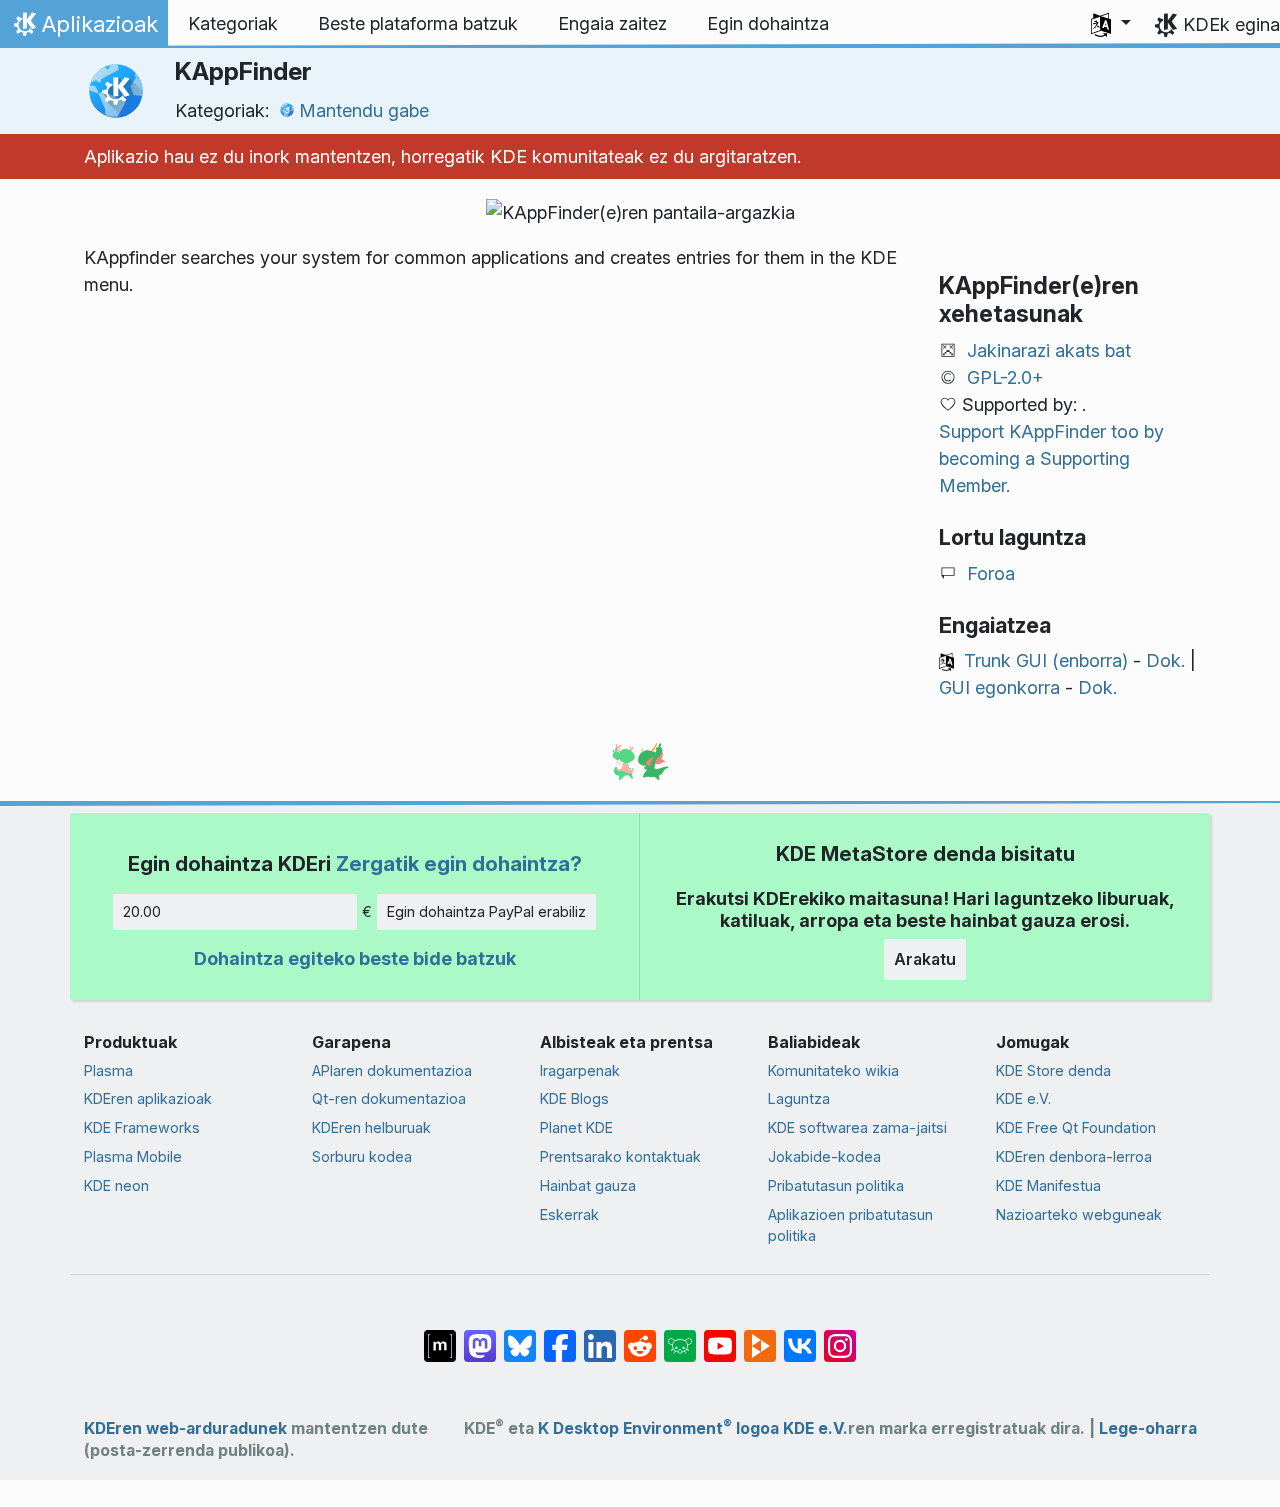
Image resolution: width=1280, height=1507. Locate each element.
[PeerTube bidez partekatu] (760, 1336)
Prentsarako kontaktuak (620, 1156)
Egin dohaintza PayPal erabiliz (486, 911)
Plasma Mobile (133, 1156)
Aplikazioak (83, 29)
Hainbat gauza (588, 1185)
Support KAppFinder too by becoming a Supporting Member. (1051, 458)
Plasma (108, 1070)
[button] (1111, 24)
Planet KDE (576, 1127)
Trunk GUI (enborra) (1046, 660)
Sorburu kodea (362, 1156)
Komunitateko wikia (833, 1070)
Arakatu (925, 959)
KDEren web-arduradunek (185, 1428)
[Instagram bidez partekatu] (840, 1336)
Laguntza (799, 1098)
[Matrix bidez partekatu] (440, 1336)
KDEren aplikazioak (148, 1098)
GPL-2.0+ (1005, 377)
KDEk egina (1231, 24)
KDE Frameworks (142, 1127)
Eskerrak (569, 1214)
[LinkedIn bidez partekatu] (600, 1336)
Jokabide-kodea (824, 1156)
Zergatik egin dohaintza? (459, 863)
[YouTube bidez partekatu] (720, 1336)
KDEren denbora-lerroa (1074, 1156)
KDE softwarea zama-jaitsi (857, 1127)
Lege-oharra (1148, 1428)
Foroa (991, 573)
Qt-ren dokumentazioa (389, 1098)
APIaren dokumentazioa (392, 1070)
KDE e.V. (1023, 1098)
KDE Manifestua (1048, 1185)
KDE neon (116, 1185)
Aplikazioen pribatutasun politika (850, 1225)
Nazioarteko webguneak (1079, 1214)
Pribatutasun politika (836, 1185)
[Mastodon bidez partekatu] (480, 1336)
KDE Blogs (574, 1098)
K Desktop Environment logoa (658, 1428)
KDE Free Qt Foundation (1076, 1127)
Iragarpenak (580, 1070)
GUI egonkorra (999, 687)
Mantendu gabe (364, 110)
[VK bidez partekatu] (800, 1336)
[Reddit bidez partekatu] (640, 1336)
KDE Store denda (1053, 1070)
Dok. (1165, 660)
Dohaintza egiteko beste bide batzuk (355, 958)
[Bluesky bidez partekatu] (520, 1336)
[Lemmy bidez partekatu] (680, 1336)
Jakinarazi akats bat (1049, 350)
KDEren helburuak (371, 1127)
